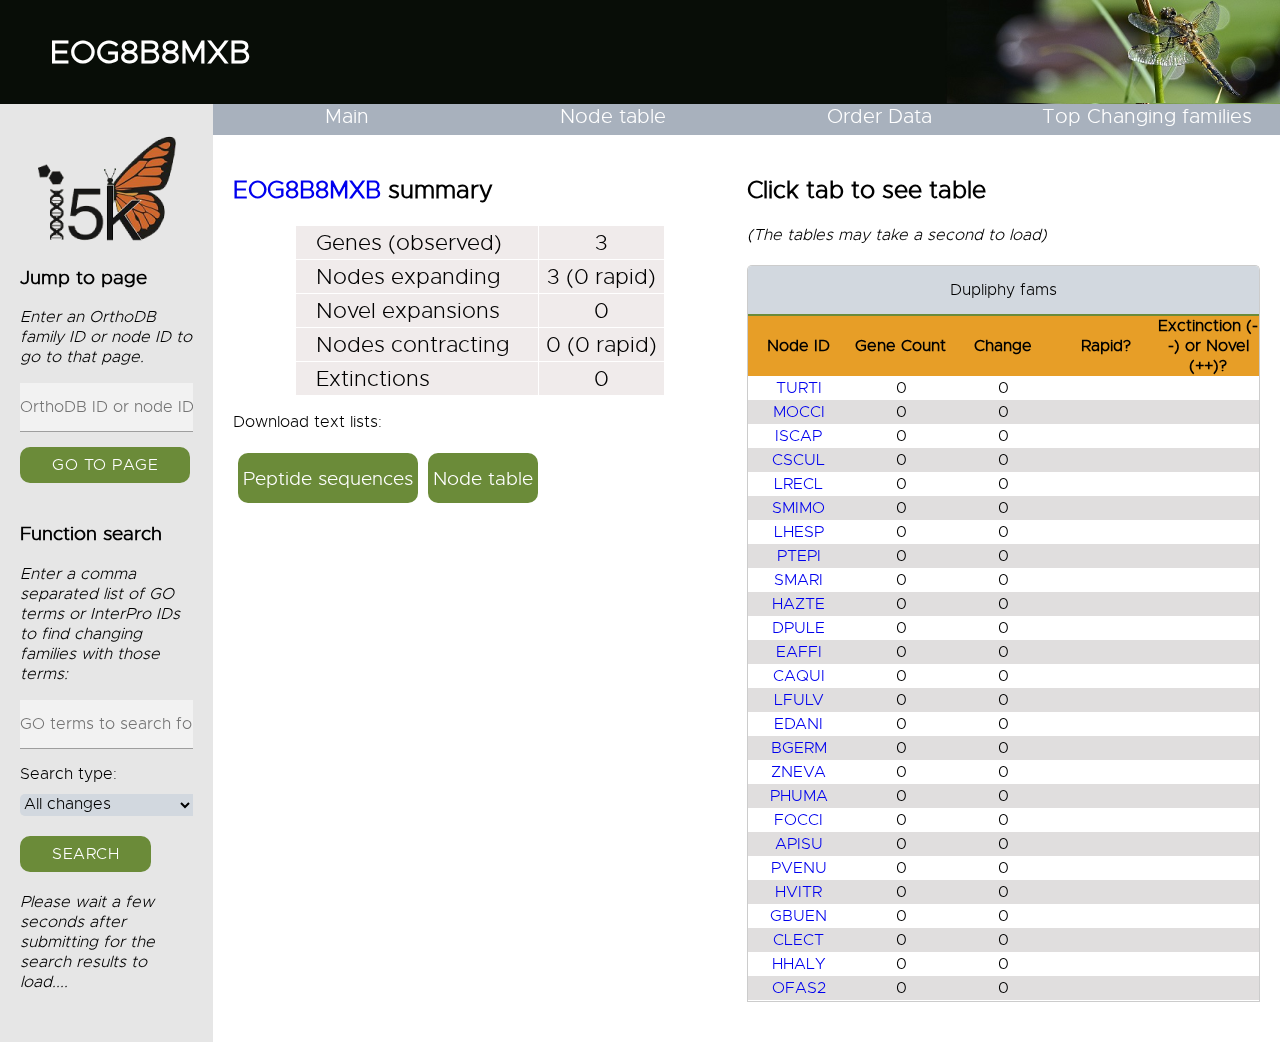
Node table (613, 116)
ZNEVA (798, 772)
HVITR (798, 892)
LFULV (799, 700)
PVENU (799, 868)
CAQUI (799, 676)
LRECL (798, 484)
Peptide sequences (328, 478)
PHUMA (799, 796)
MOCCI (799, 412)
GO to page (105, 466)
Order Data (879, 116)
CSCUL (798, 460)
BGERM (799, 748)
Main (347, 116)
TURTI (799, 388)
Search (85, 854)
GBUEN (798, 916)
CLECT (798, 940)
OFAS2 (799, 988)
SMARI (798, 580)
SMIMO (798, 508)
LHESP (799, 532)
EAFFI (799, 652)
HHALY (799, 964)
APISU (799, 844)
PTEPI (799, 556)
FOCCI (798, 820)
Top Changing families (1147, 116)
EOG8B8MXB (150, 52)
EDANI (798, 724)
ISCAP (798, 436)
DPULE (798, 628)
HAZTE (798, 604)
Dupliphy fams (1003, 290)
